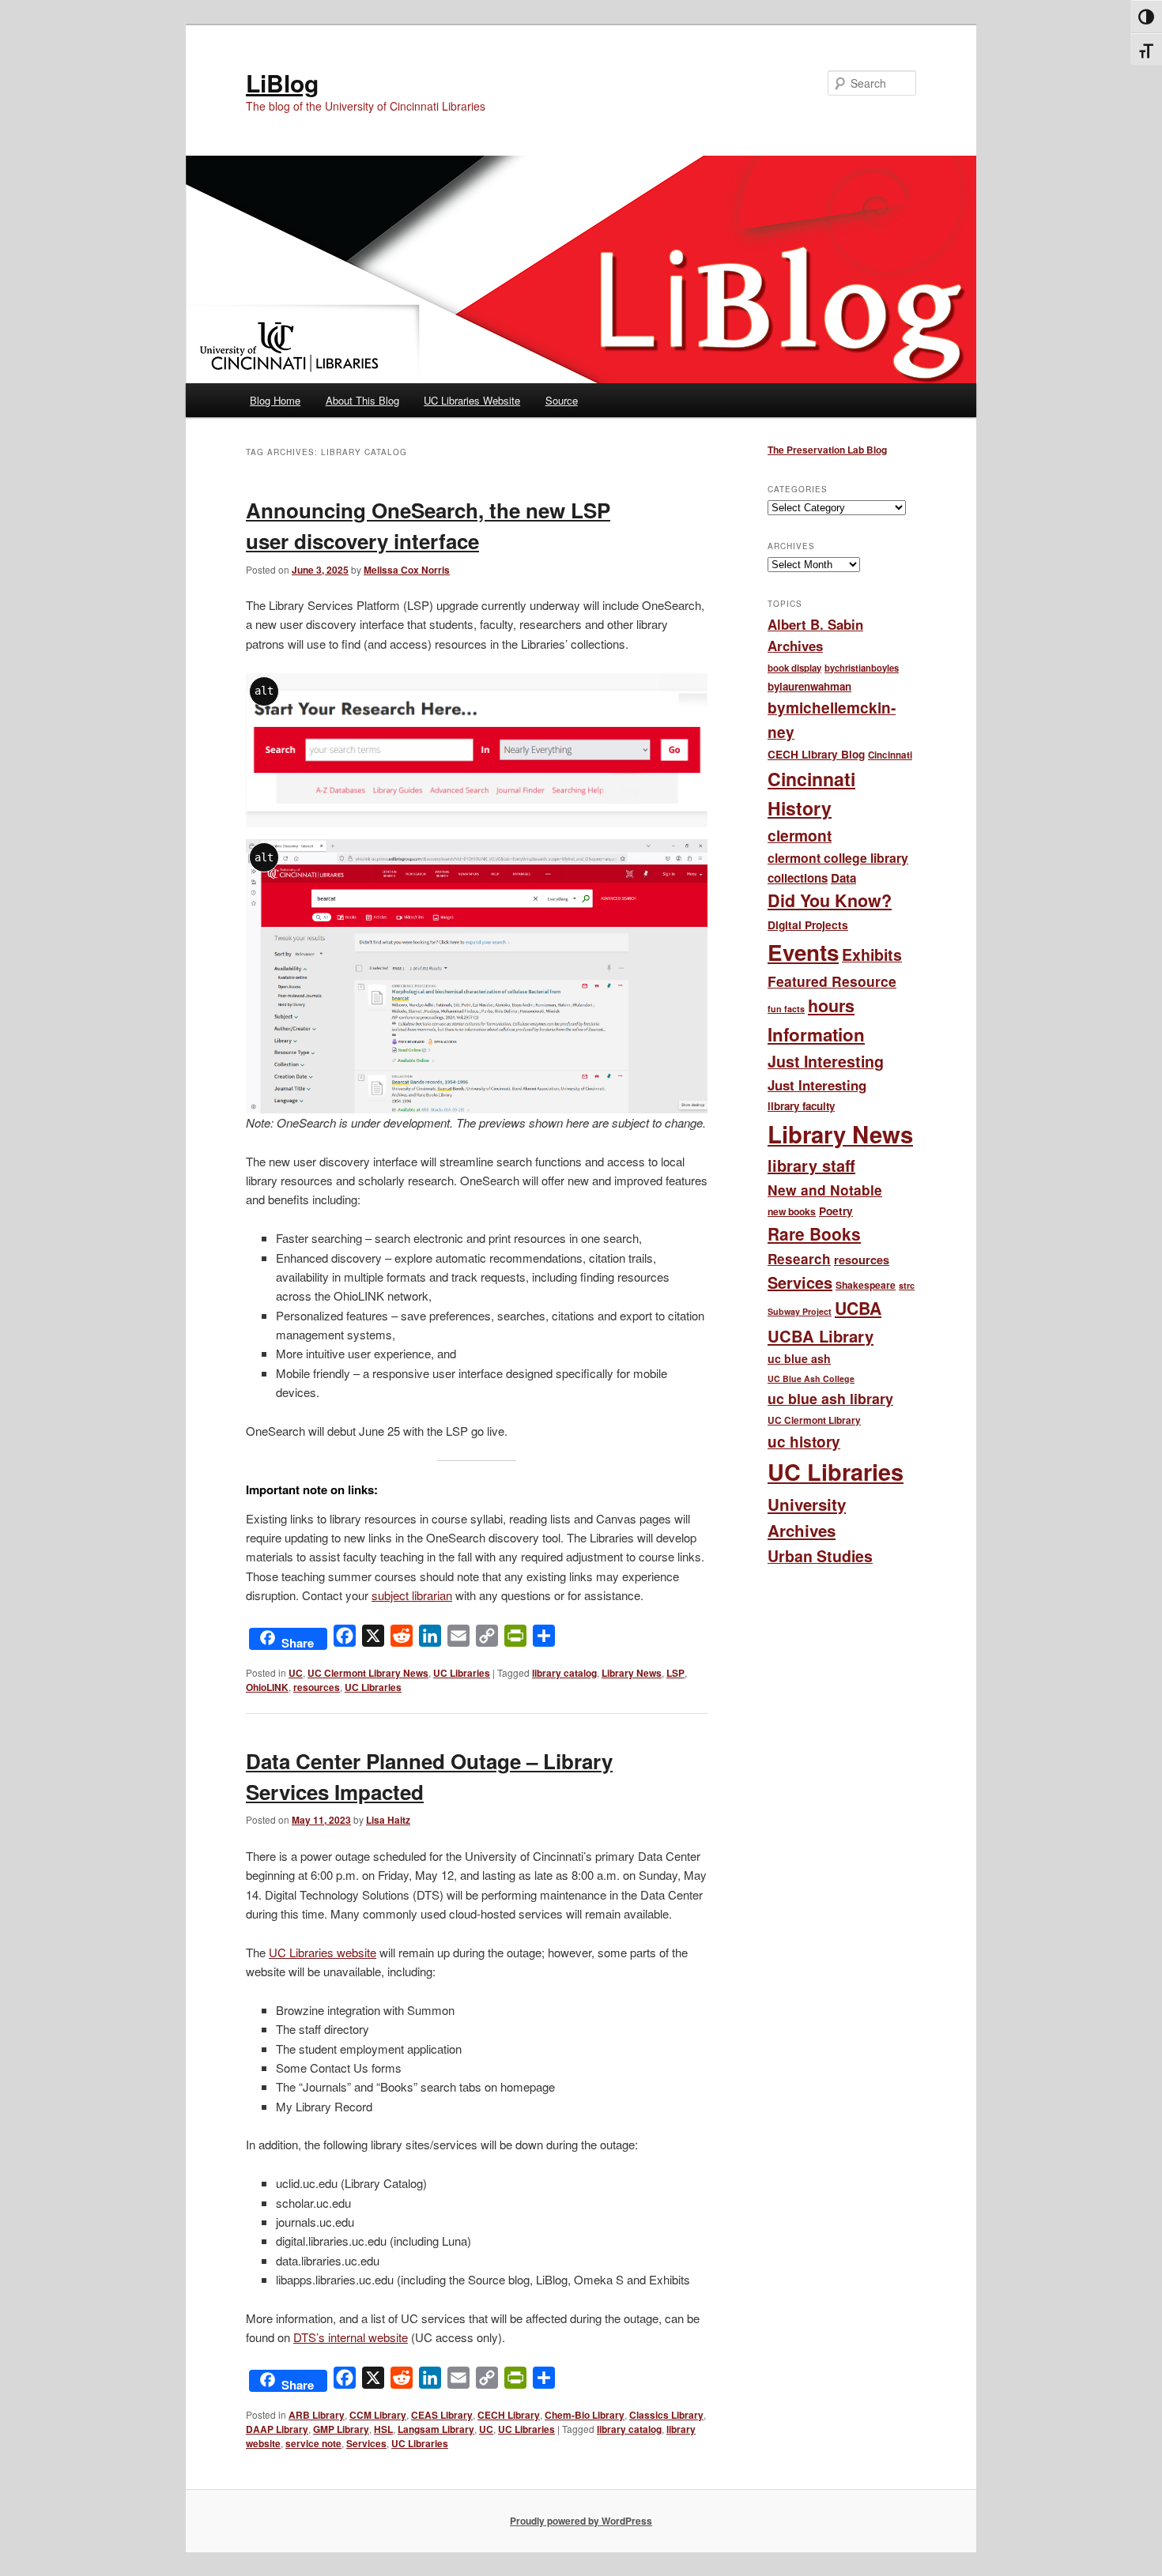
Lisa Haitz (388, 1820)
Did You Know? (830, 900)
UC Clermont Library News (368, 1673)
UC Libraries (462, 1673)
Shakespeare (866, 1285)
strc (907, 1285)
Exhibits (872, 955)
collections (798, 878)
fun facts (786, 1009)
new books (792, 1211)
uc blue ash (799, 1358)
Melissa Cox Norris (407, 570)
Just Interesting (826, 1061)
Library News (632, 1673)
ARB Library (317, 2415)
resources (317, 1687)
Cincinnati (890, 755)
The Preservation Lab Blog (827, 450)
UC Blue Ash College (811, 1378)
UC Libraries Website (472, 400)
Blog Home (275, 400)
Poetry (836, 1211)
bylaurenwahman (809, 686)
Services (366, 2443)
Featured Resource (832, 981)
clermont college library (838, 858)
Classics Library (666, 2415)
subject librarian (412, 1595)
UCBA (858, 1308)
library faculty (801, 1106)
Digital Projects (808, 925)
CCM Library (378, 2415)
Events (803, 952)
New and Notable (825, 1190)
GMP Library (341, 2429)
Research (799, 1259)
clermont (800, 835)
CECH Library (509, 2415)
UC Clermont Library (814, 1420)
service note (313, 2443)
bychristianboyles (862, 668)
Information (816, 1034)
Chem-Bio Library (585, 2415)
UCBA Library (821, 1336)
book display (794, 668)
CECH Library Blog (816, 754)
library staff (811, 1165)
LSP (675, 1673)
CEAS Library (442, 2415)
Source (562, 400)
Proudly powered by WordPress (581, 2521)
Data (843, 878)
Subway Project (800, 1311)
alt (264, 691)
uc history (804, 1442)
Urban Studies (820, 1556)
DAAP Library (277, 2429)
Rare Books (814, 1233)
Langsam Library (436, 2429)
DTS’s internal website (351, 2337)
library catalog (564, 1673)
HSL (383, 2429)
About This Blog (362, 400)
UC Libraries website (323, 1952)
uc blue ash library (830, 1398)
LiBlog (282, 83)
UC (296, 1673)
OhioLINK (267, 1687)
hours (831, 1006)
